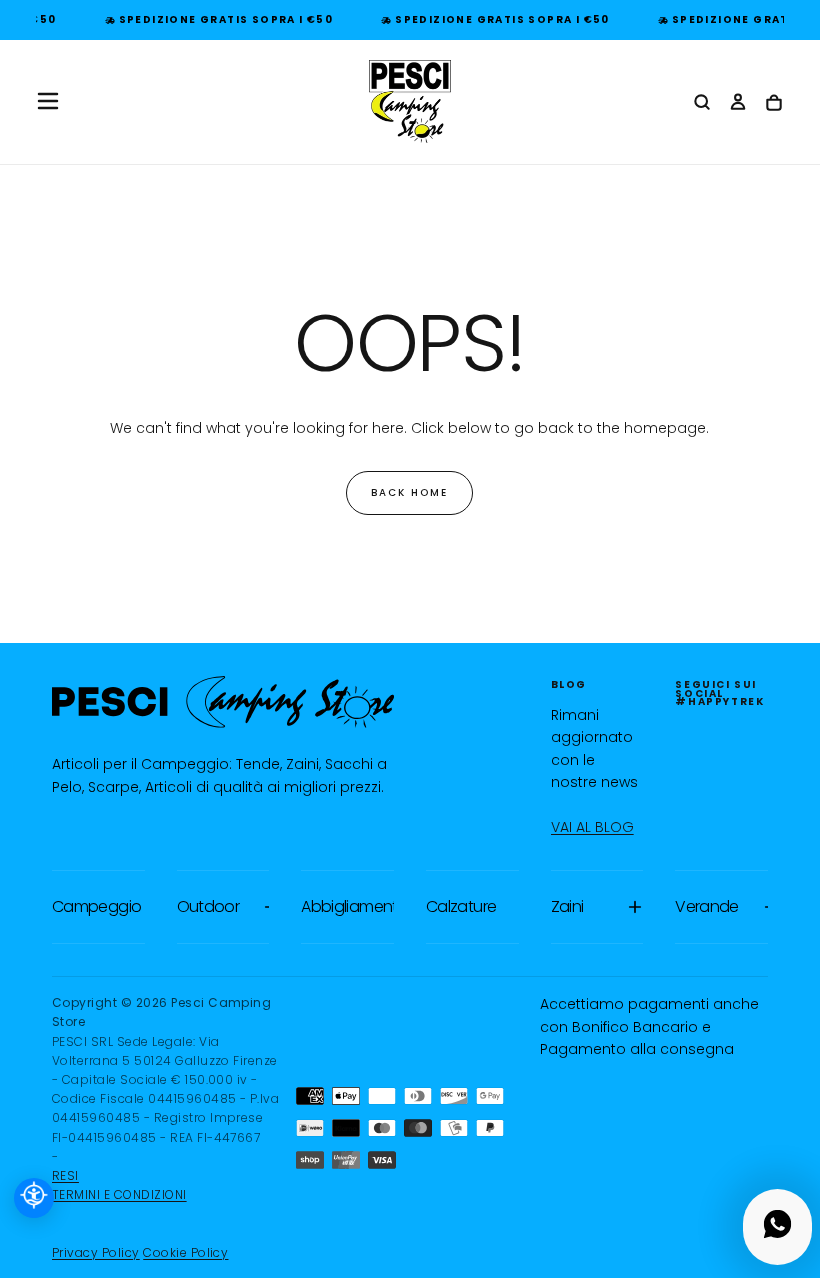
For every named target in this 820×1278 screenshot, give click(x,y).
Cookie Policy (185, 1252)
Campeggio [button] (96, 906)
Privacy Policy (96, 1252)
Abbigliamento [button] (347, 906)
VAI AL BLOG (592, 827)
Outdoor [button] (208, 906)
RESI (65, 1175)
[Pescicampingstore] (223, 702)
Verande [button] (707, 906)
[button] (48, 101)
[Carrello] (774, 103)
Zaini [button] (567, 906)
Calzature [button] (461, 906)
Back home (409, 492)
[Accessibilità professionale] (34, 1198)
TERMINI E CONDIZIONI (119, 1194)
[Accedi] (738, 103)
